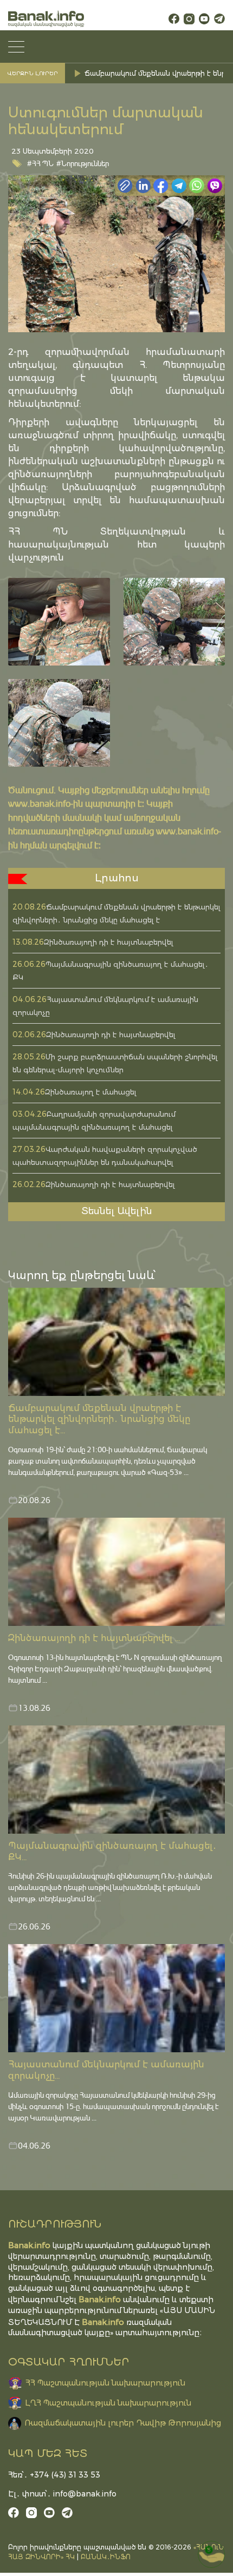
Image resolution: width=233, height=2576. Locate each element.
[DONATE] (211, 2554)
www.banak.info (39, 803)
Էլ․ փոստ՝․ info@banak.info (62, 2494)
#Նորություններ (83, 163)
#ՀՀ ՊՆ (40, 163)
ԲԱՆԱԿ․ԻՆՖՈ (106, 2557)
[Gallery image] (59, 622)
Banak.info (103, 2322)
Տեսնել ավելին (117, 1211)
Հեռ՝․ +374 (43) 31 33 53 (54, 2475)
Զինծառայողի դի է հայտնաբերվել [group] (145, 73)
